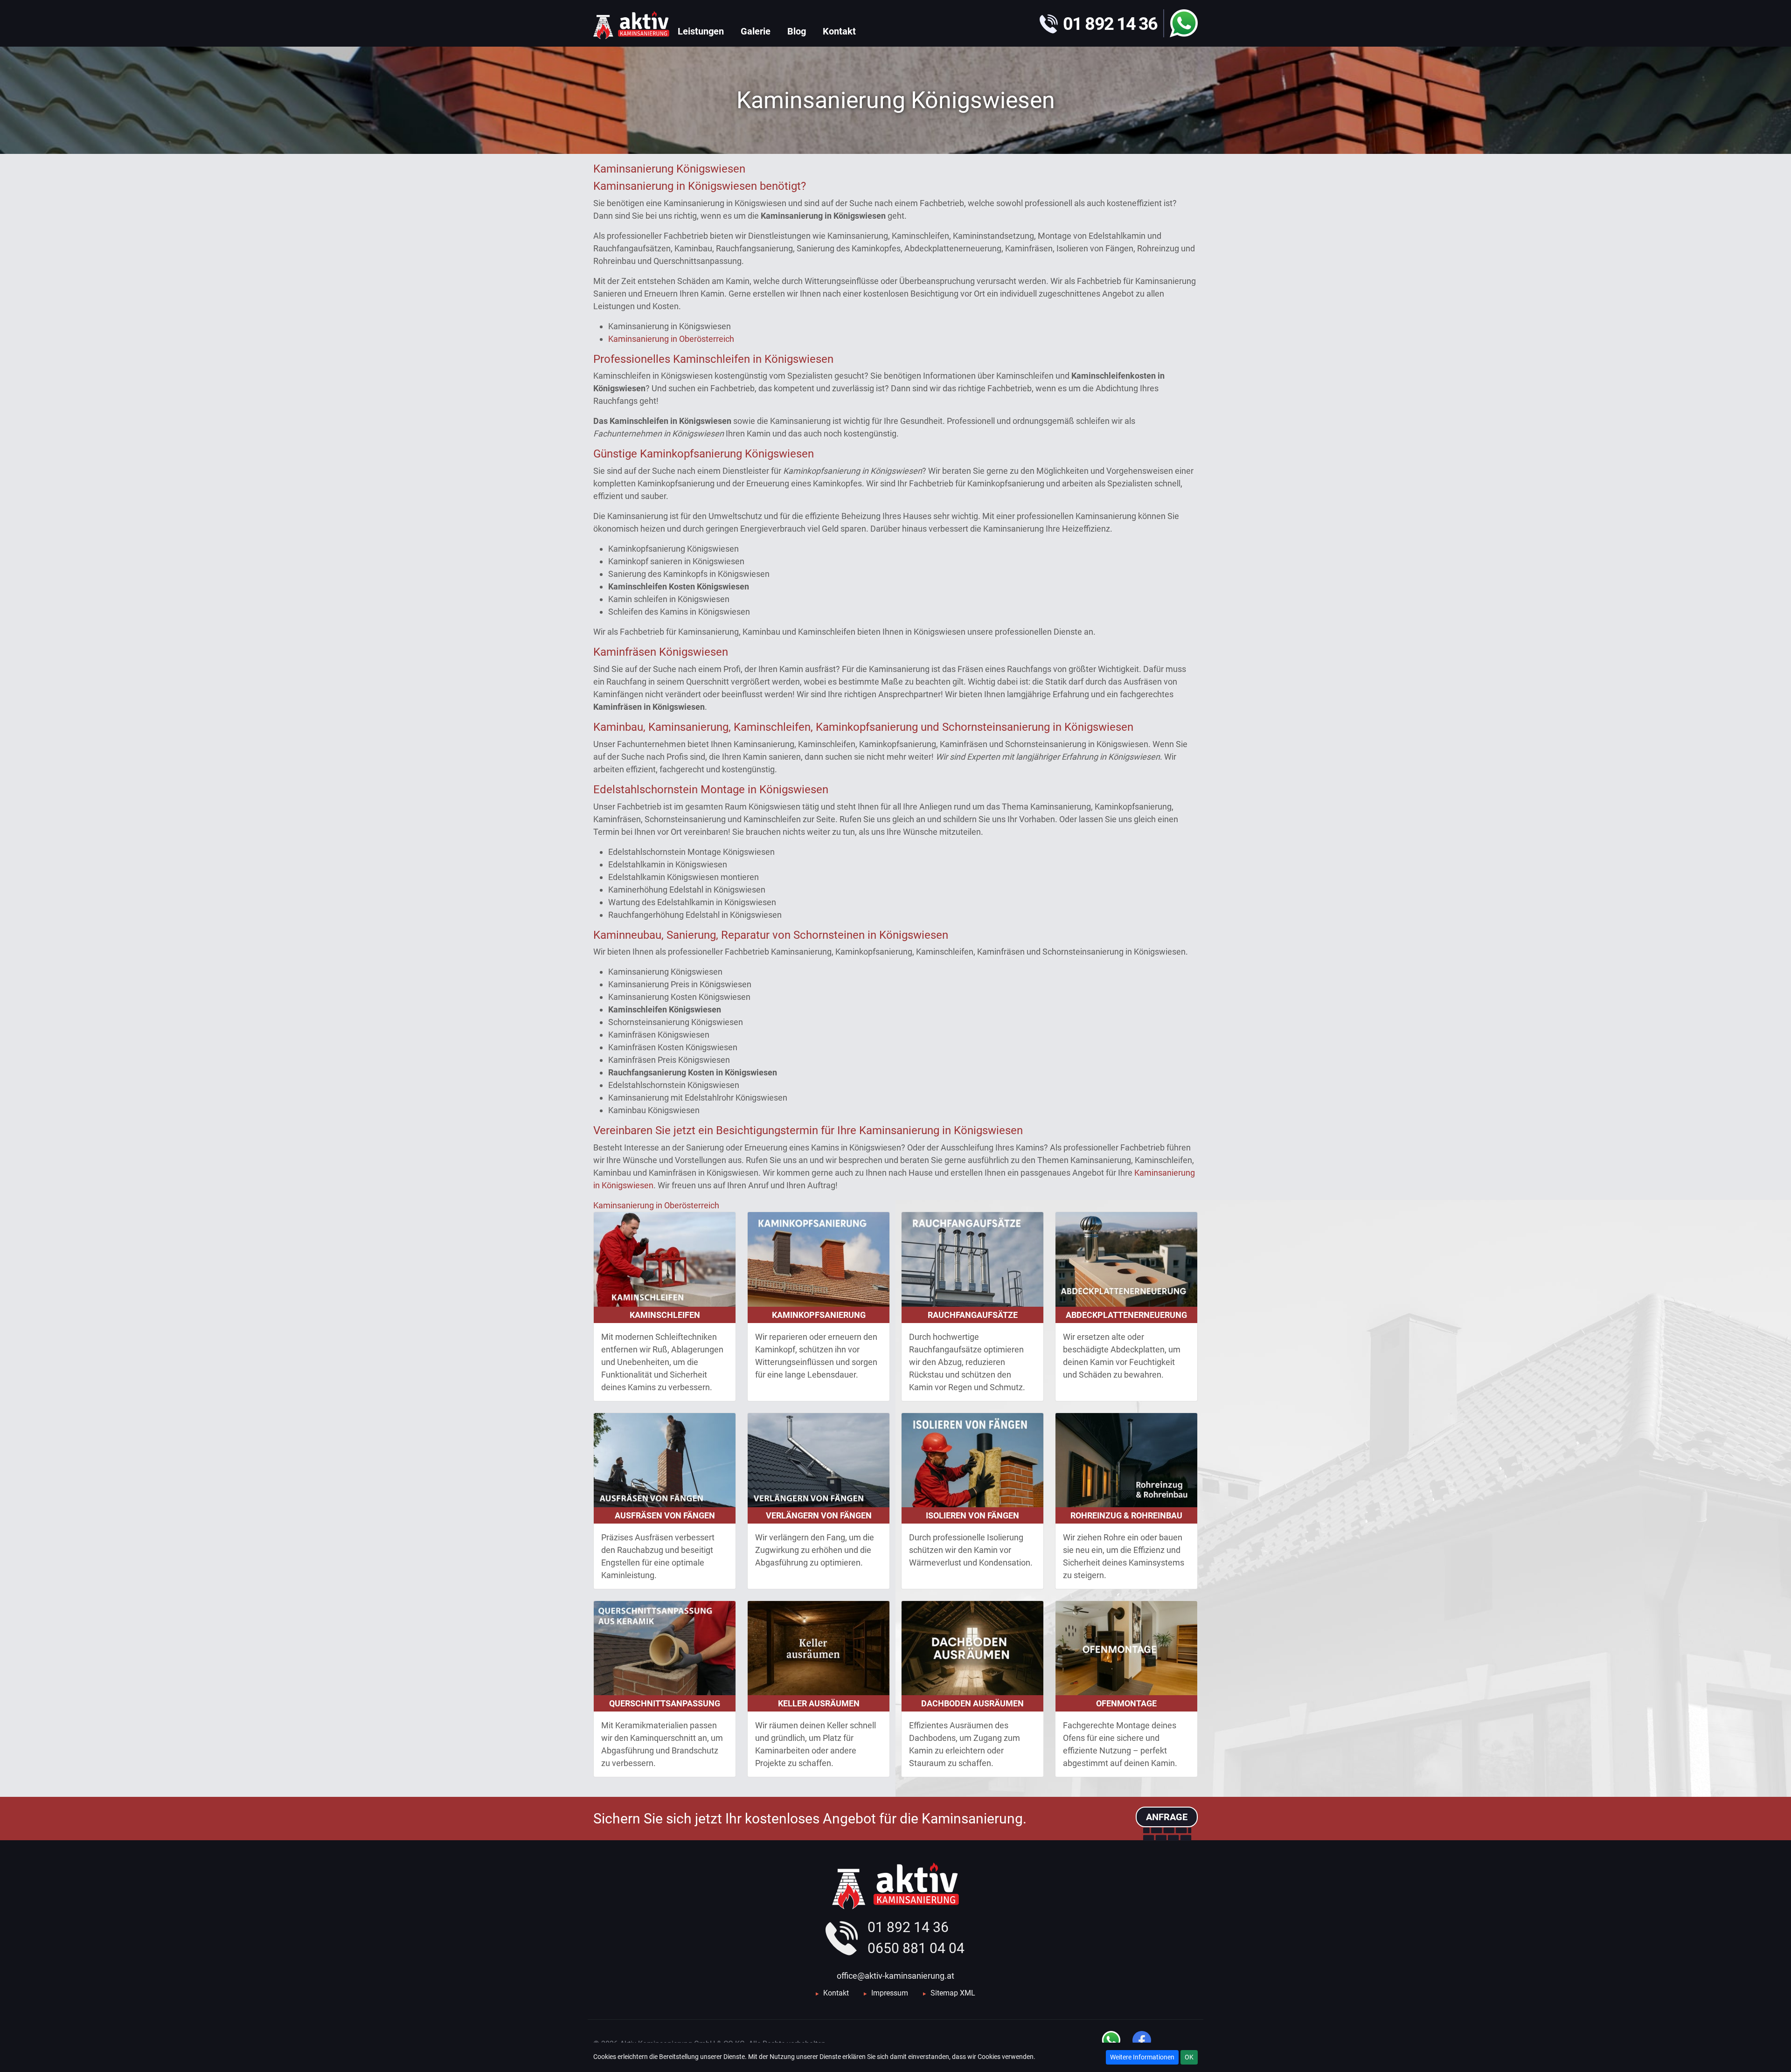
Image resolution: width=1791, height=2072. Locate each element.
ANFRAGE (1167, 1817)
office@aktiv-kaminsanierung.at (895, 1976)
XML (968, 1993)
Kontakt (836, 1993)
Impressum (890, 1993)
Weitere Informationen (1142, 2057)
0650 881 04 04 (916, 1948)
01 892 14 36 (908, 1927)
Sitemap (944, 1993)
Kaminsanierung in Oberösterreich (671, 339)
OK (1189, 2057)
